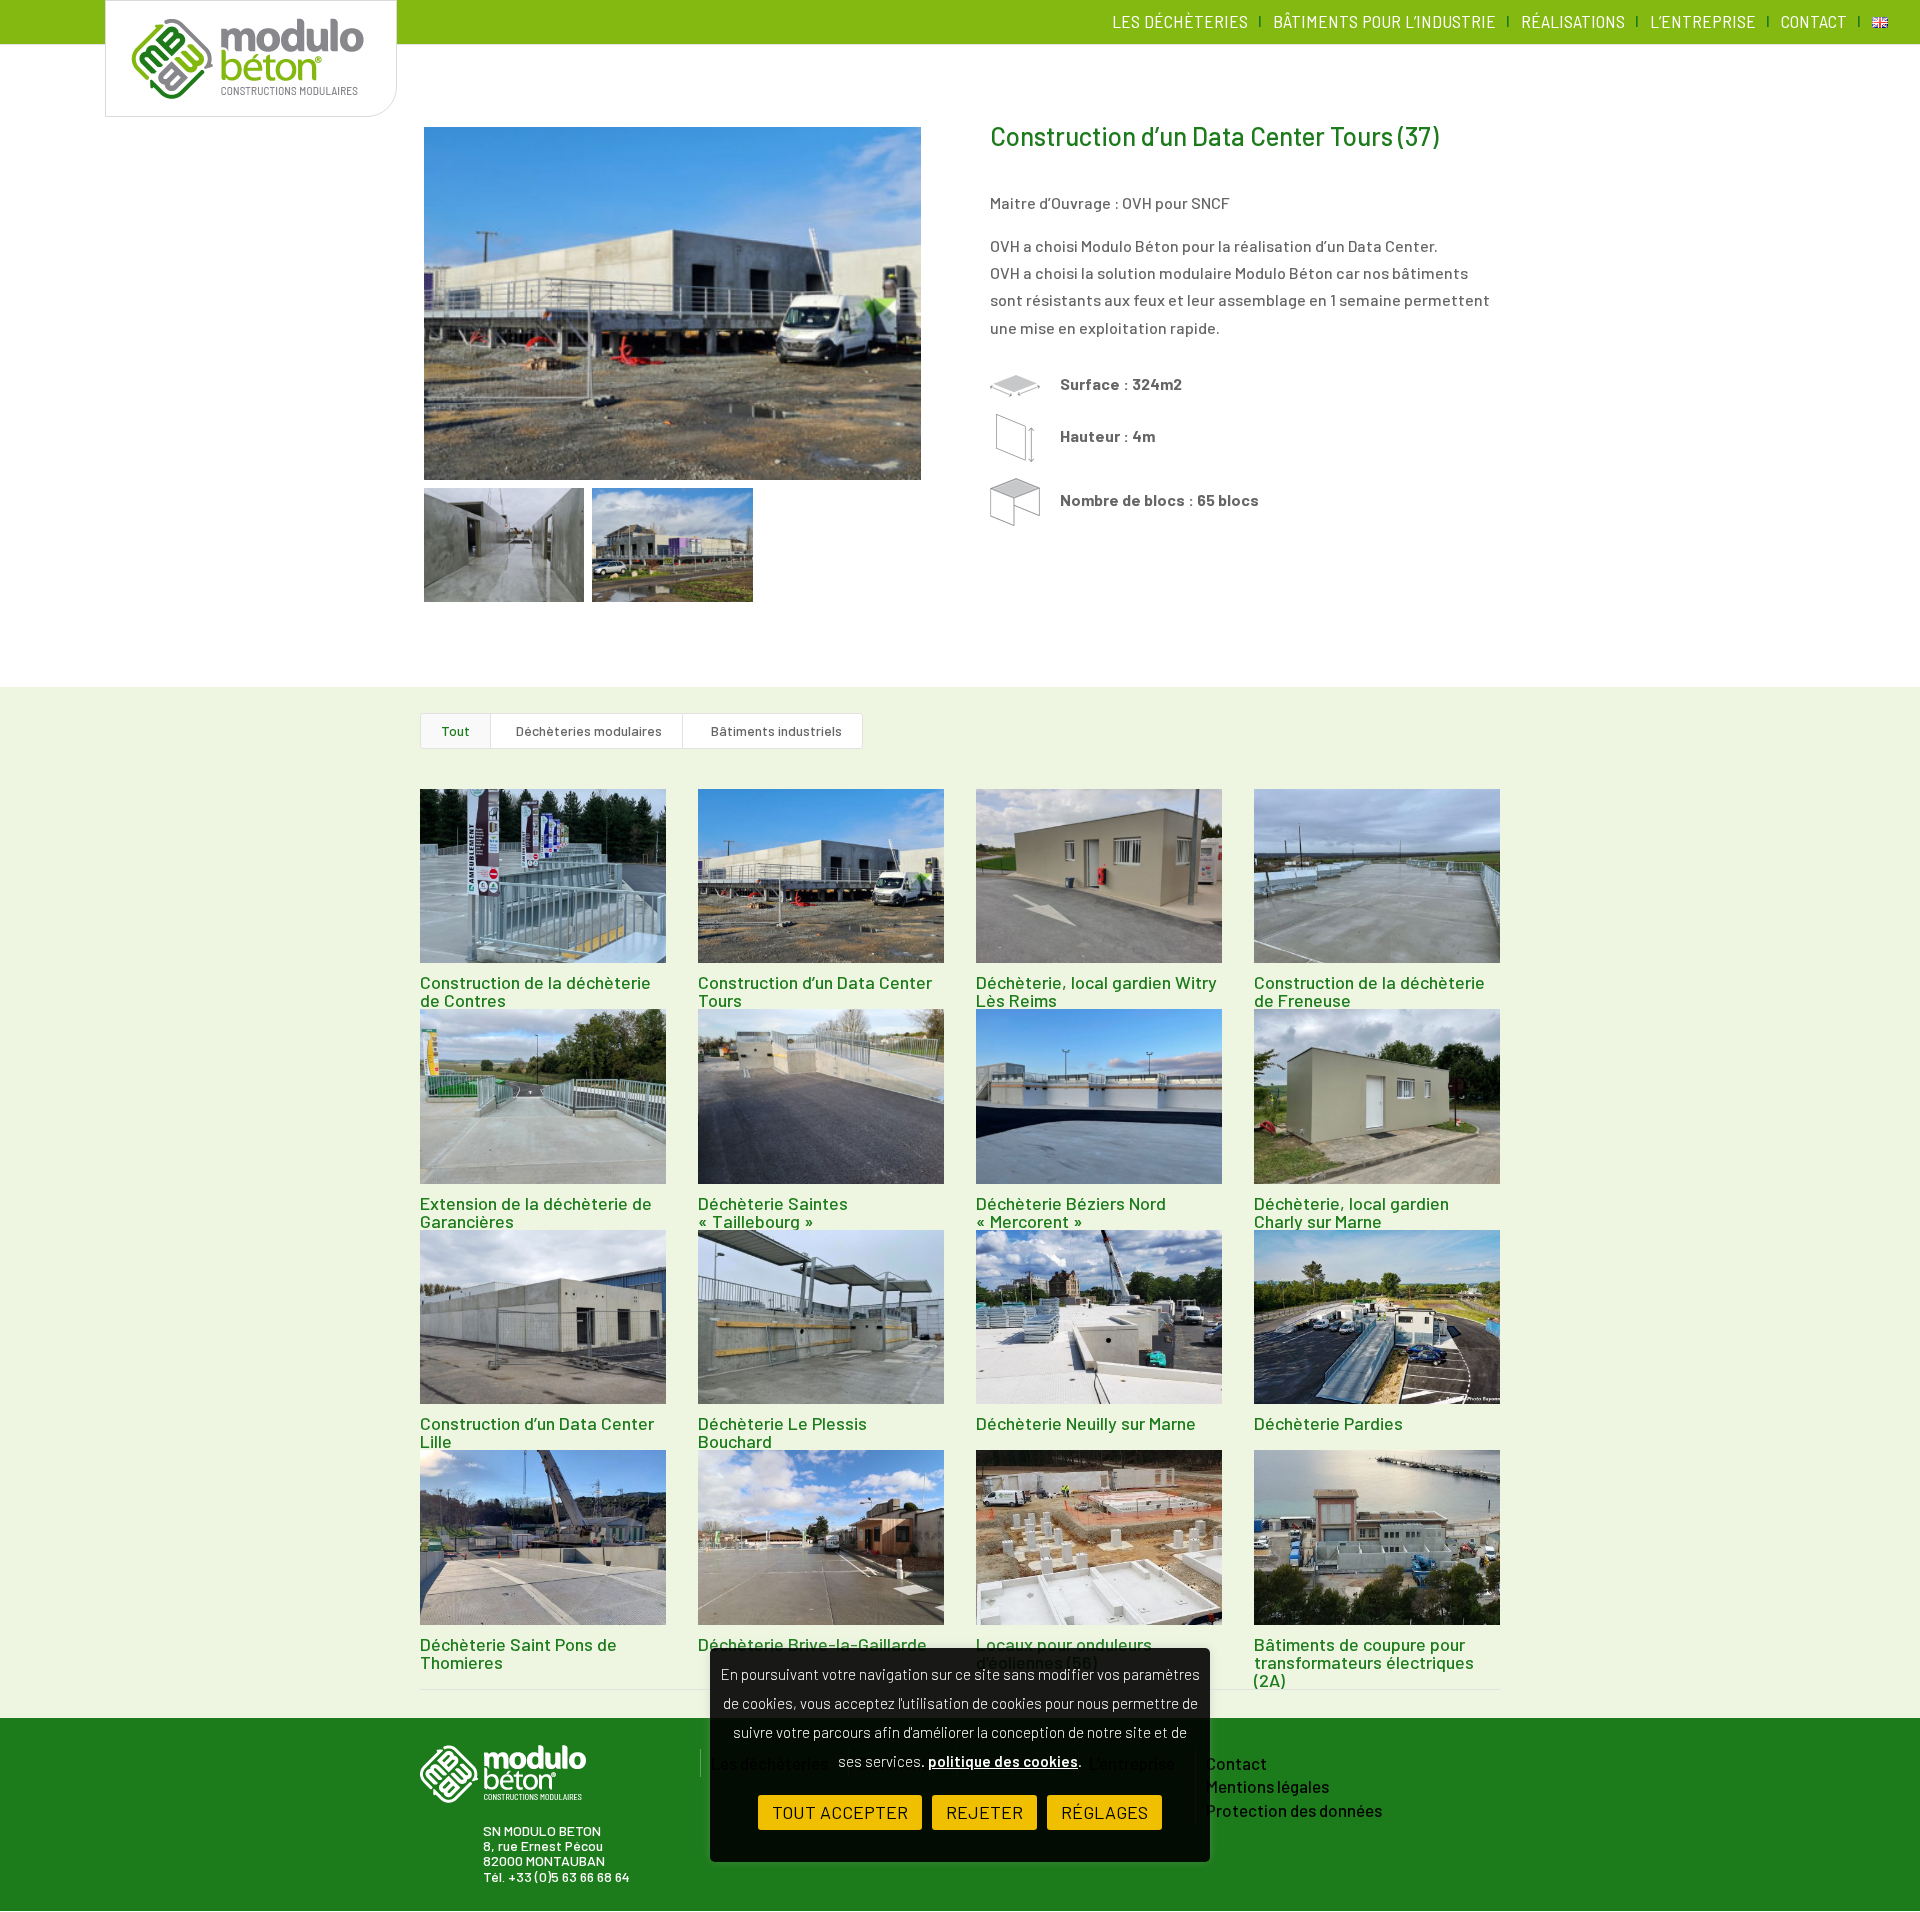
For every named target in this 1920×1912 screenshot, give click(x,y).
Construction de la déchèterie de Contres (535, 991)
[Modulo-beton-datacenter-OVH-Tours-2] (504, 545)
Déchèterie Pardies (1328, 1423)
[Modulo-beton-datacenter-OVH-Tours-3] (672, 545)
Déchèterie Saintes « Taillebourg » (773, 1212)
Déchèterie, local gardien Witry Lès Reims (1096, 991)
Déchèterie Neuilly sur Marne (1086, 1423)
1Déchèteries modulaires (586, 730)
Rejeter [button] (984, 1812)
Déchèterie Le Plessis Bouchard (782, 1432)
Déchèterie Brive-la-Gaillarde (812, 1644)
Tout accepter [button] (840, 1812)
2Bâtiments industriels (772, 730)
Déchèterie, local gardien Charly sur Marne (1351, 1212)
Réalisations (1573, 23)
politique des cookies (1003, 1761)
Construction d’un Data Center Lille (537, 1432)
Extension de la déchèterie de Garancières (536, 1212)
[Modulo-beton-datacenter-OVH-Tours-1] (672, 303)
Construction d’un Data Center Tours (815, 991)
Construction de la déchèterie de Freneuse (1369, 991)
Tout (455, 730)
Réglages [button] (1104, 1812)
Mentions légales (1267, 1786)
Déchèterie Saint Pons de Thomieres (518, 1653)
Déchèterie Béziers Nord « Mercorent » (1071, 1212)
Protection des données (1294, 1810)
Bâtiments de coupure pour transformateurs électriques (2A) (1364, 1662)
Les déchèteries (1180, 23)
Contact (1814, 23)
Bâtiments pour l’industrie (1384, 23)
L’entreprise (1703, 23)
